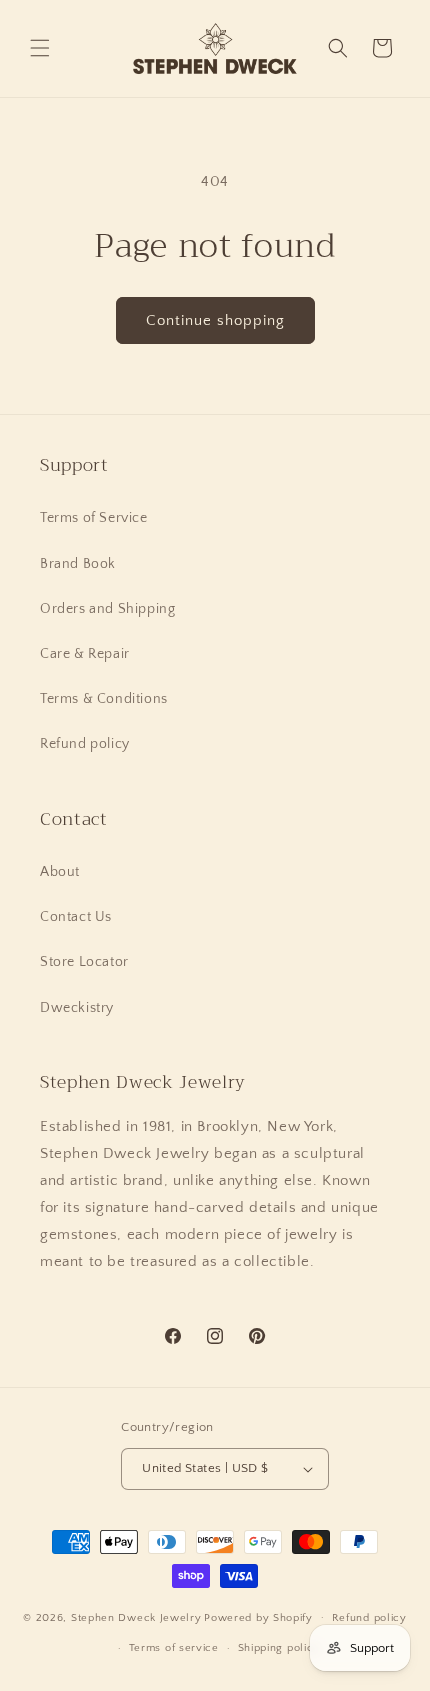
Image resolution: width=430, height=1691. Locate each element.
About (60, 872)
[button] (40, 48)
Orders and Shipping (107, 609)
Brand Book (78, 564)
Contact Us (76, 917)
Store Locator (84, 962)
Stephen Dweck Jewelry (136, 1617)
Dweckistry (77, 1008)
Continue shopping (215, 320)
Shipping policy (279, 1648)
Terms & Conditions (104, 699)
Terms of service (174, 1648)
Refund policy (85, 744)
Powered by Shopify (258, 1617)
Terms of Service (94, 518)
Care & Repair (85, 654)
